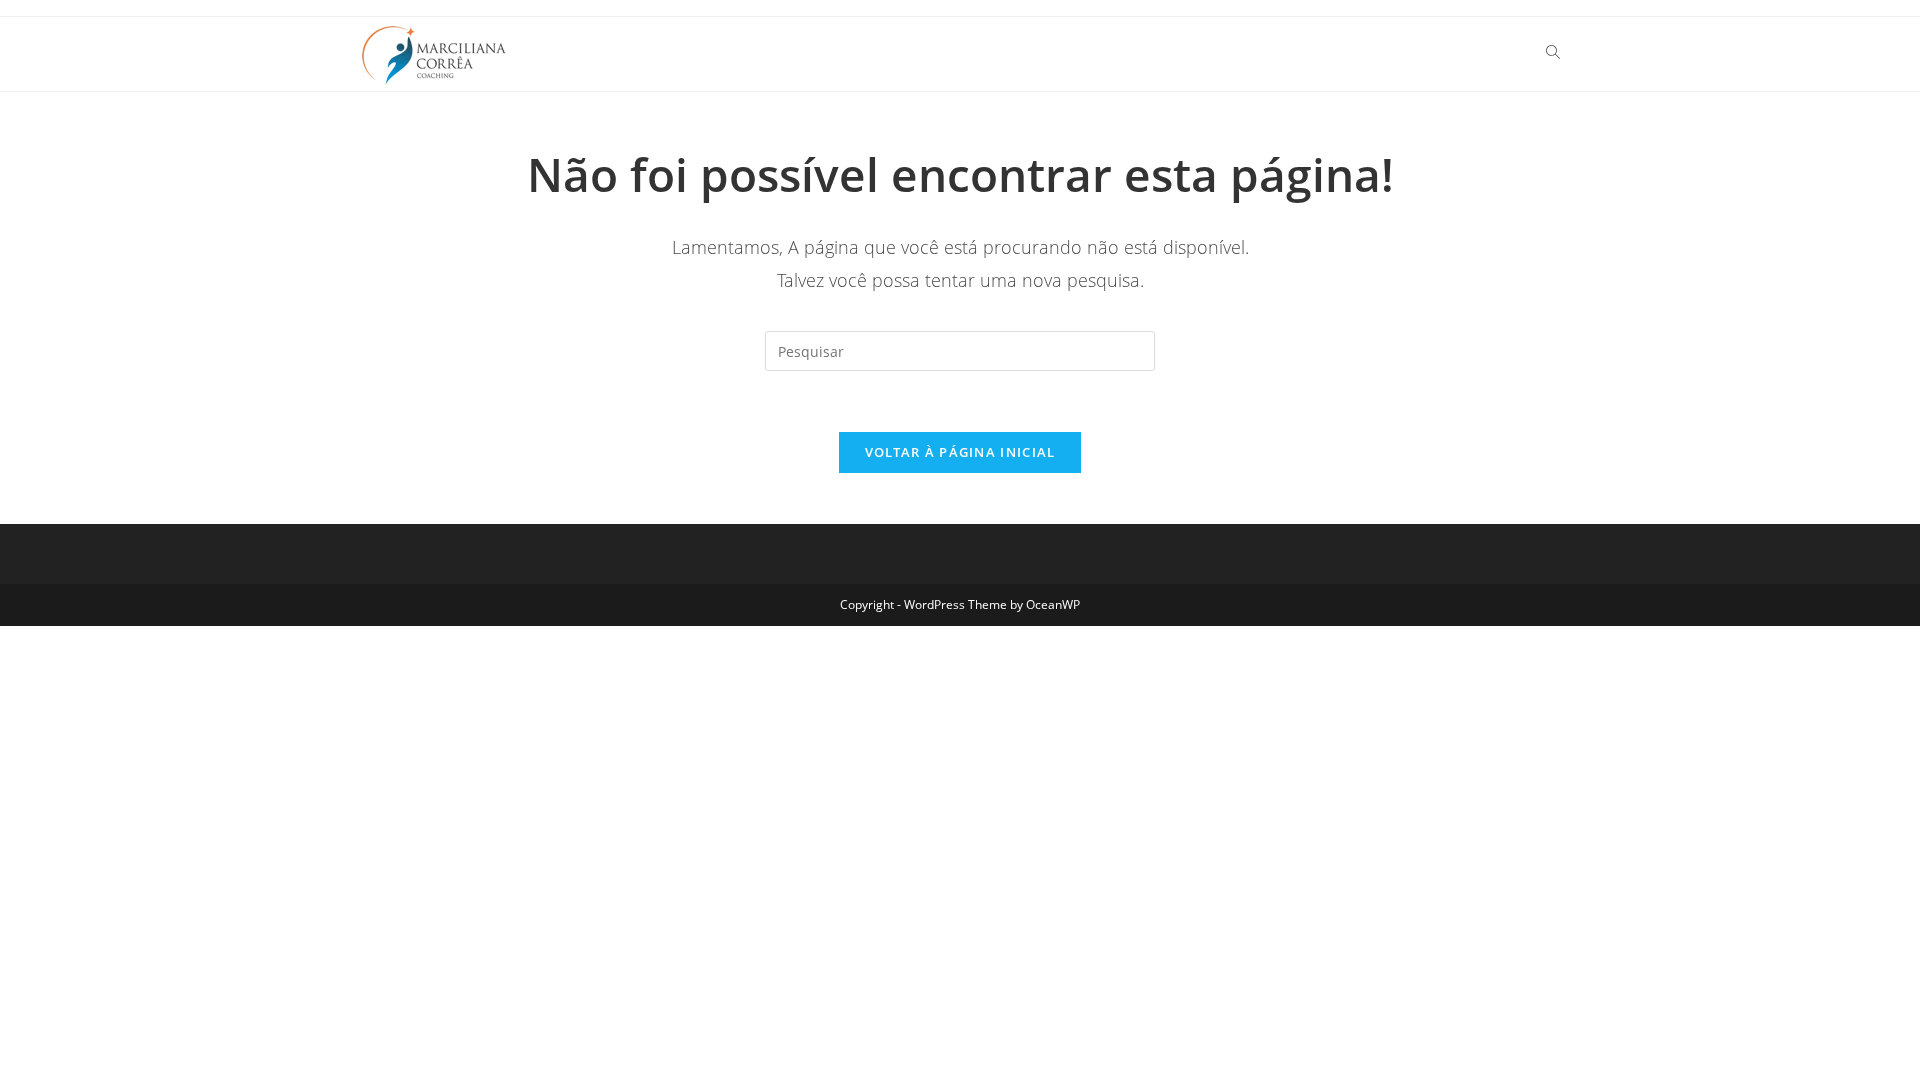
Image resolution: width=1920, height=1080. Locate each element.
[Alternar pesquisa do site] (1553, 54)
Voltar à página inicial (960, 452)
